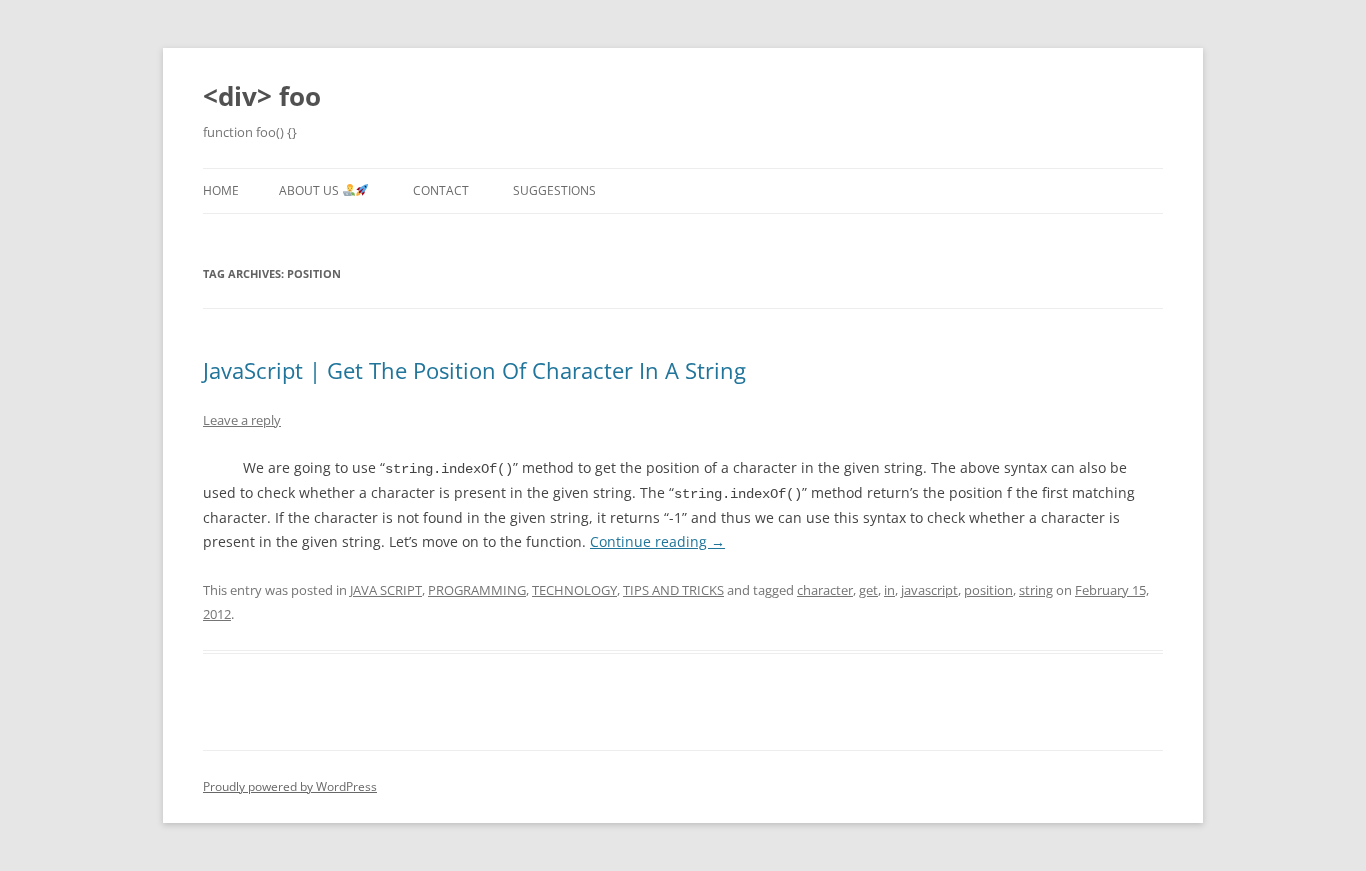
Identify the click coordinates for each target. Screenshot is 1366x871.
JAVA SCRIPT (386, 590)
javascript (929, 590)
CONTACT (441, 190)
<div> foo (262, 96)
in (889, 590)
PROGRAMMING (477, 590)
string (1036, 590)
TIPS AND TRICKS (673, 590)
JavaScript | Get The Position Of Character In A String (474, 370)
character (825, 590)
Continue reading (657, 541)
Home (221, 190)
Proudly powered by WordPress (290, 786)
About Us (310, 190)
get (868, 590)
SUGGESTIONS (554, 190)
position (988, 590)
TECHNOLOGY (574, 590)
